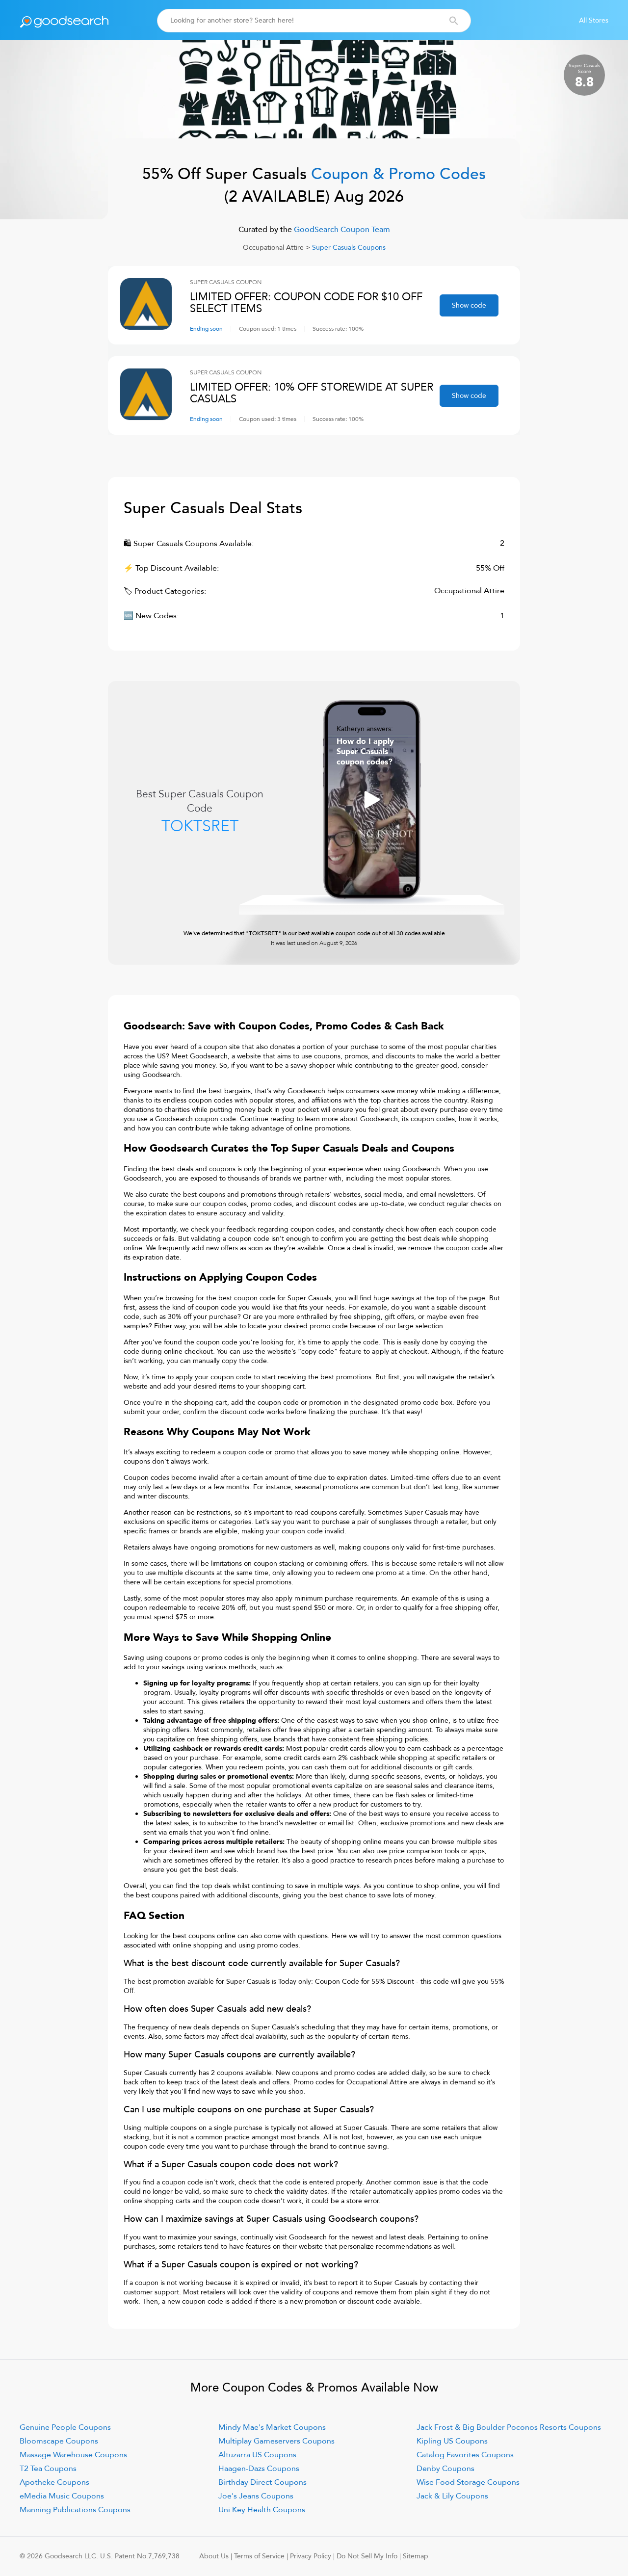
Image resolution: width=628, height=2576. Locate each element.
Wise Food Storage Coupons (468, 2482)
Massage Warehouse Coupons (73, 2455)
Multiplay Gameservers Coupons (276, 2441)
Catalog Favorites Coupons (465, 2455)
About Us (214, 2556)
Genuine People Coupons (65, 2427)
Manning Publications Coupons (75, 2510)
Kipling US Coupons (452, 2441)
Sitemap (416, 2556)
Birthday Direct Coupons (262, 2482)
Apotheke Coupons (54, 2482)
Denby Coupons (445, 2469)
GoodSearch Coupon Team (341, 230)
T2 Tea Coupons (48, 2469)
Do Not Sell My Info (367, 2556)
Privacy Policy (311, 2556)
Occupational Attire (273, 248)
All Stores (594, 20)
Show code (469, 305)
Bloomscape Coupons (59, 2441)
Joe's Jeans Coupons (256, 2496)
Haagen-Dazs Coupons (259, 2469)
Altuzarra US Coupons (257, 2455)
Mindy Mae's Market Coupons (272, 2427)
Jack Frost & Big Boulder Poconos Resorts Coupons (509, 2427)
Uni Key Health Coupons (262, 2510)
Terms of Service (259, 2556)
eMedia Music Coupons (62, 2496)
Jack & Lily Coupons (452, 2496)
